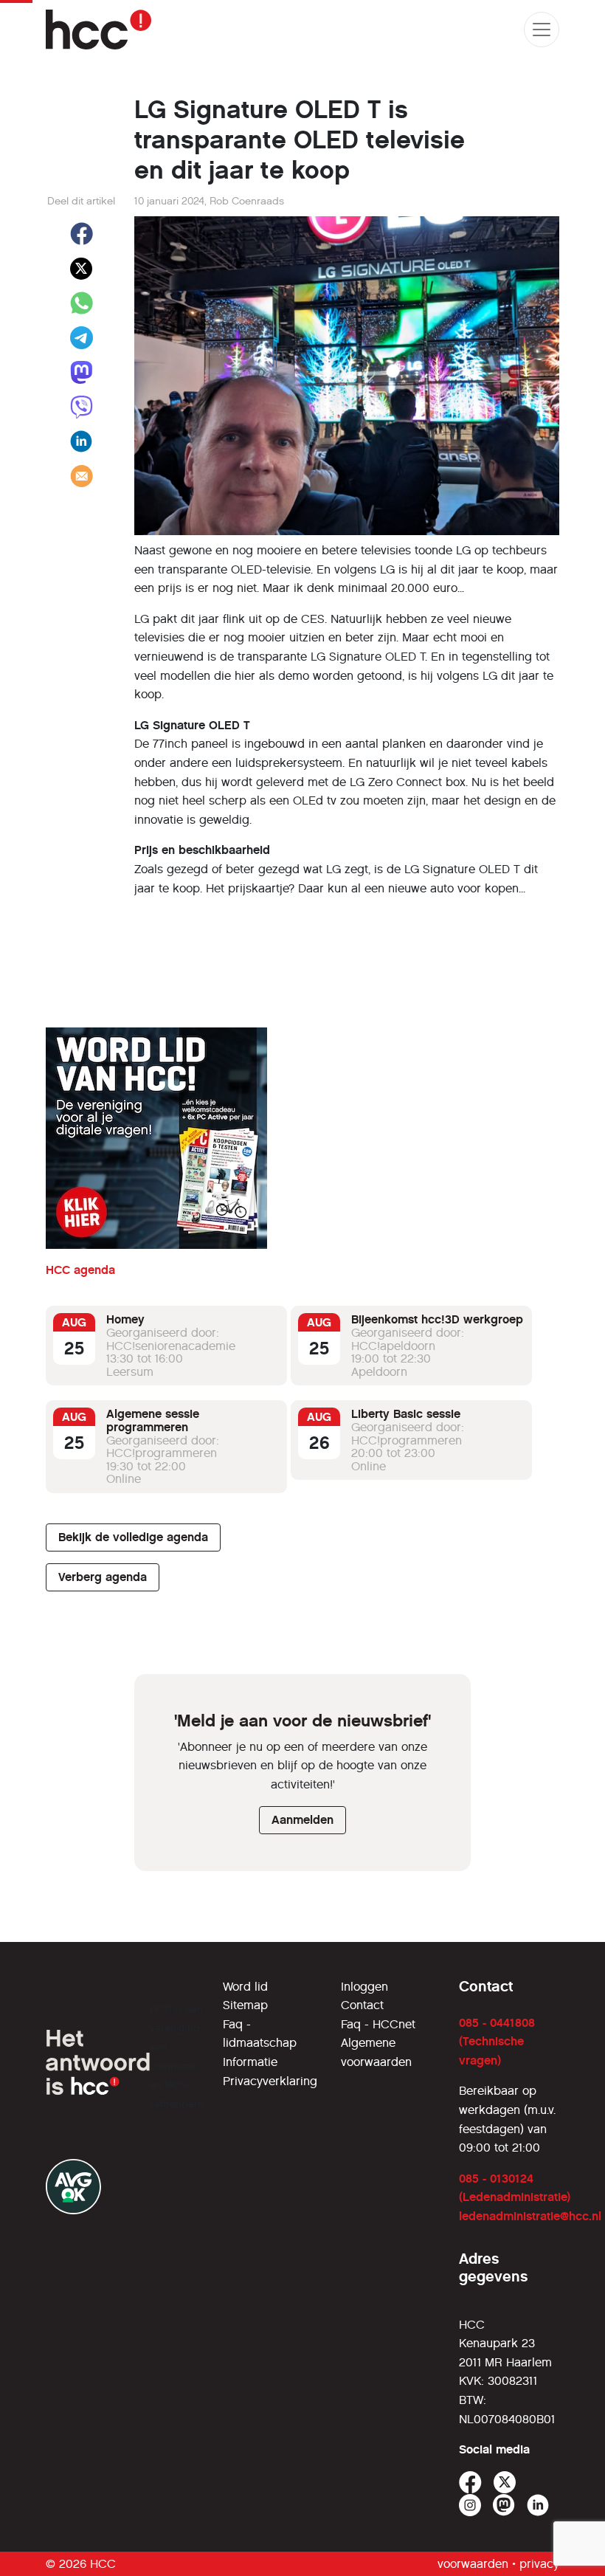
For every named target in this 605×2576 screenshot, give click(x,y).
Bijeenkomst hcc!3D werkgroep (437, 1319)
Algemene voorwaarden (376, 2052)
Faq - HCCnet (378, 2024)
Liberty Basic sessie (406, 1414)
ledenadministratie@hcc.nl (530, 2216)
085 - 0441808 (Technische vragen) (497, 2042)
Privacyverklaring (270, 2081)
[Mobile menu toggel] (542, 30)
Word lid (245, 1987)
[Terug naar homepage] (98, 30)
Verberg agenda (103, 1577)
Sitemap (245, 2005)
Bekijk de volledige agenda (133, 1537)
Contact (362, 2005)
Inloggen (364, 1987)
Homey (125, 1319)
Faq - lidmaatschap (260, 2034)
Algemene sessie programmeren (153, 1420)
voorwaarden (473, 2564)
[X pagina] (505, 2483)
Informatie (250, 2062)
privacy (539, 2564)
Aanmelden (302, 1820)
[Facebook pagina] (470, 2483)
